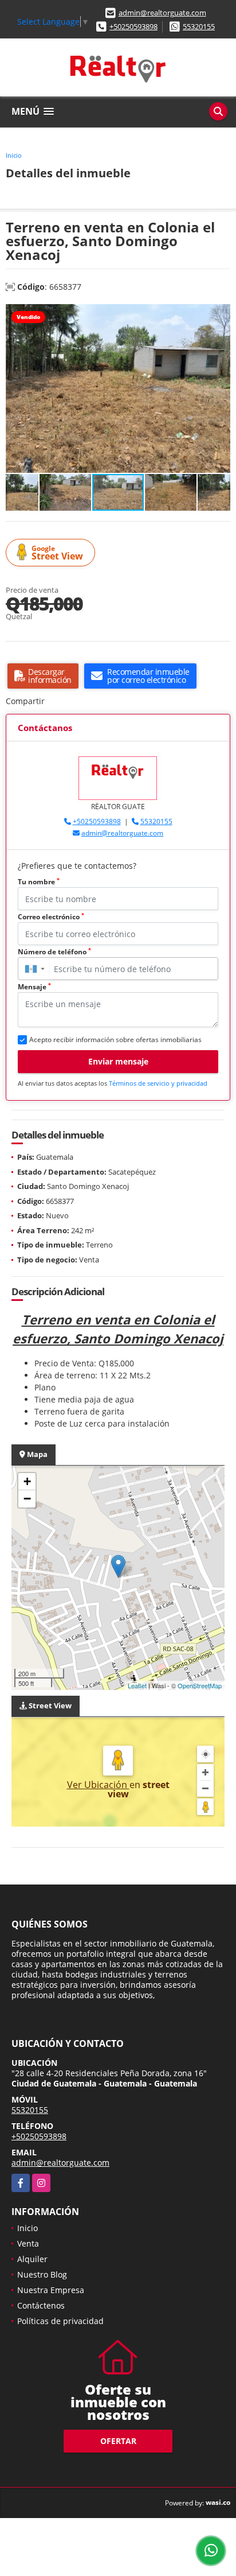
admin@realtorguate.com (162, 13)
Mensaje (34, 987)
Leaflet (137, 1685)
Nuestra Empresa (51, 2290)
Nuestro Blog (42, 2274)
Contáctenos (41, 2305)
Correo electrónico (51, 917)
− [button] (27, 1499)
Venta (28, 2243)
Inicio (14, 155)
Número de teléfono (54, 952)
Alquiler (32, 2259)
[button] (220, 314)
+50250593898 (133, 26)
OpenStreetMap (200, 1685)
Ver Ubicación (98, 1785)
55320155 (199, 26)
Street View (57, 553)
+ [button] (27, 1481)
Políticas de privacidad (60, 2321)
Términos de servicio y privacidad (158, 1083)
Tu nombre (39, 882)
